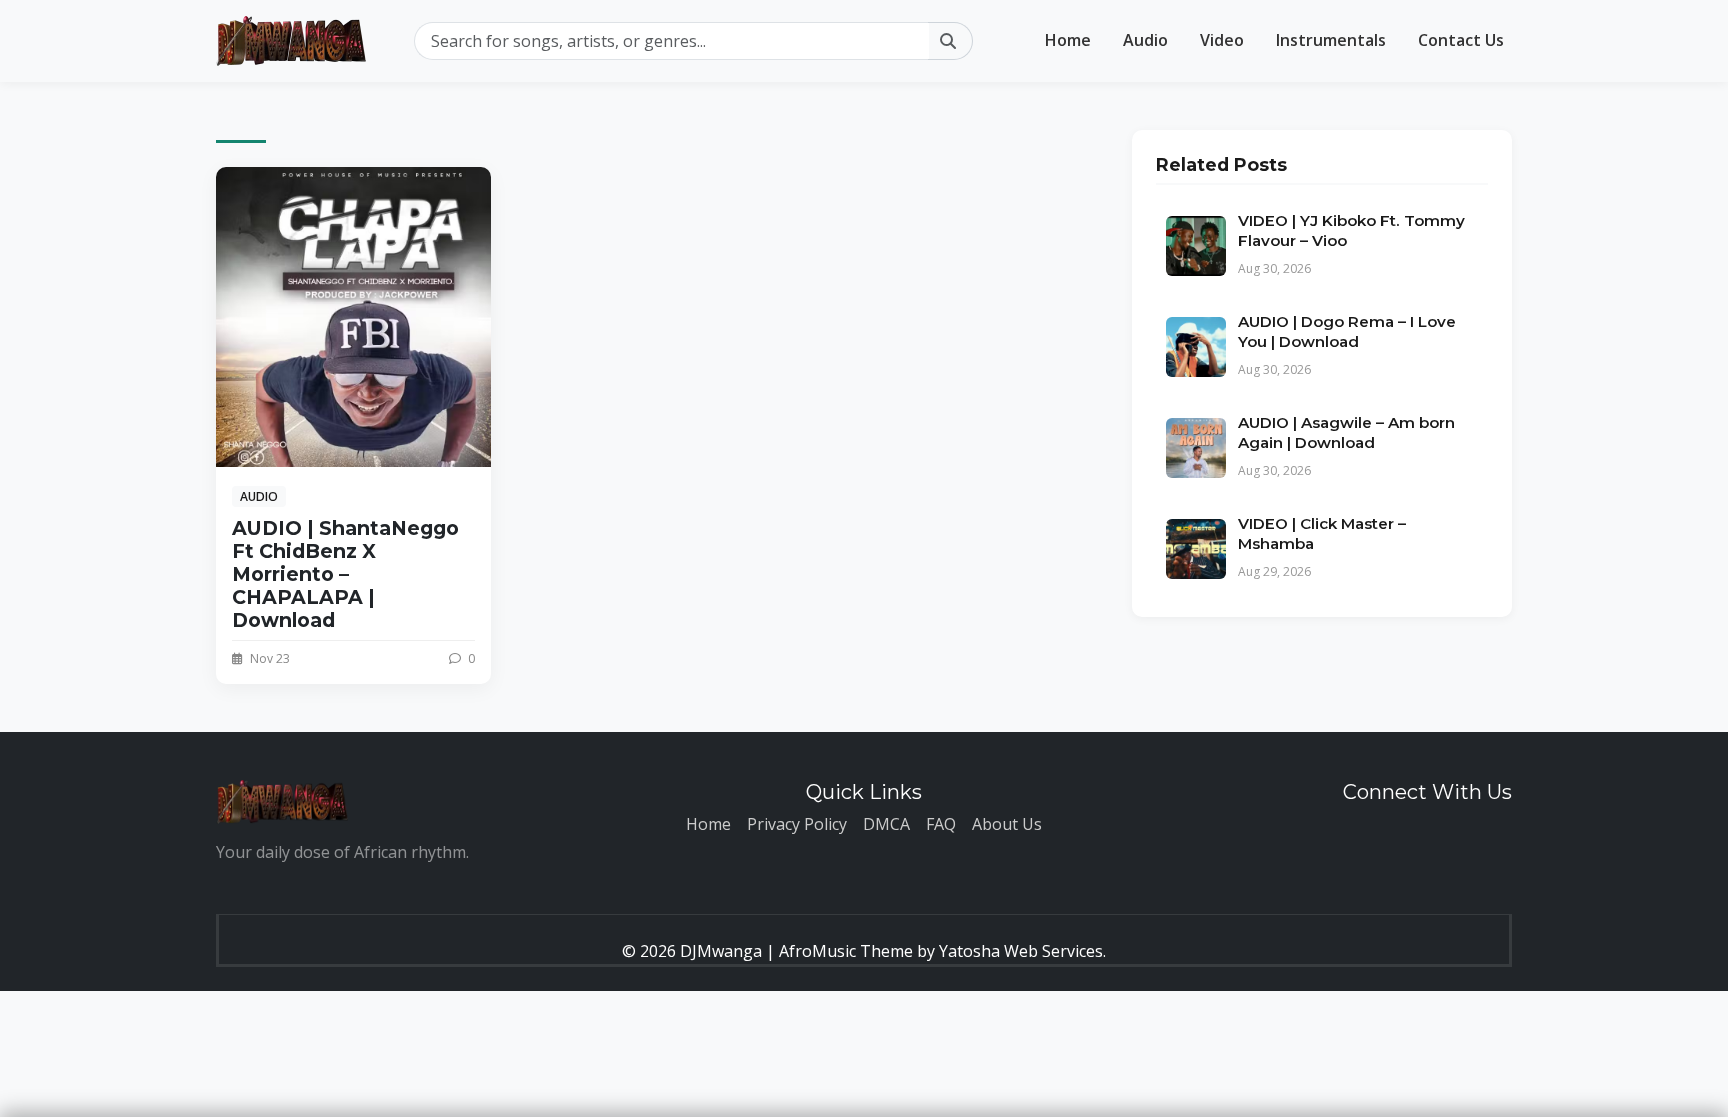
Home (1068, 40)
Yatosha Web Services (1021, 951)
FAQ (941, 824)
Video (1222, 40)
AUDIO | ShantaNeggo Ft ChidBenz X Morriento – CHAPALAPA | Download (345, 574)
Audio (1145, 40)
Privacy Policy (797, 824)
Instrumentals (1331, 40)
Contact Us (1461, 40)
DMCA (886, 824)
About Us (1007, 824)
